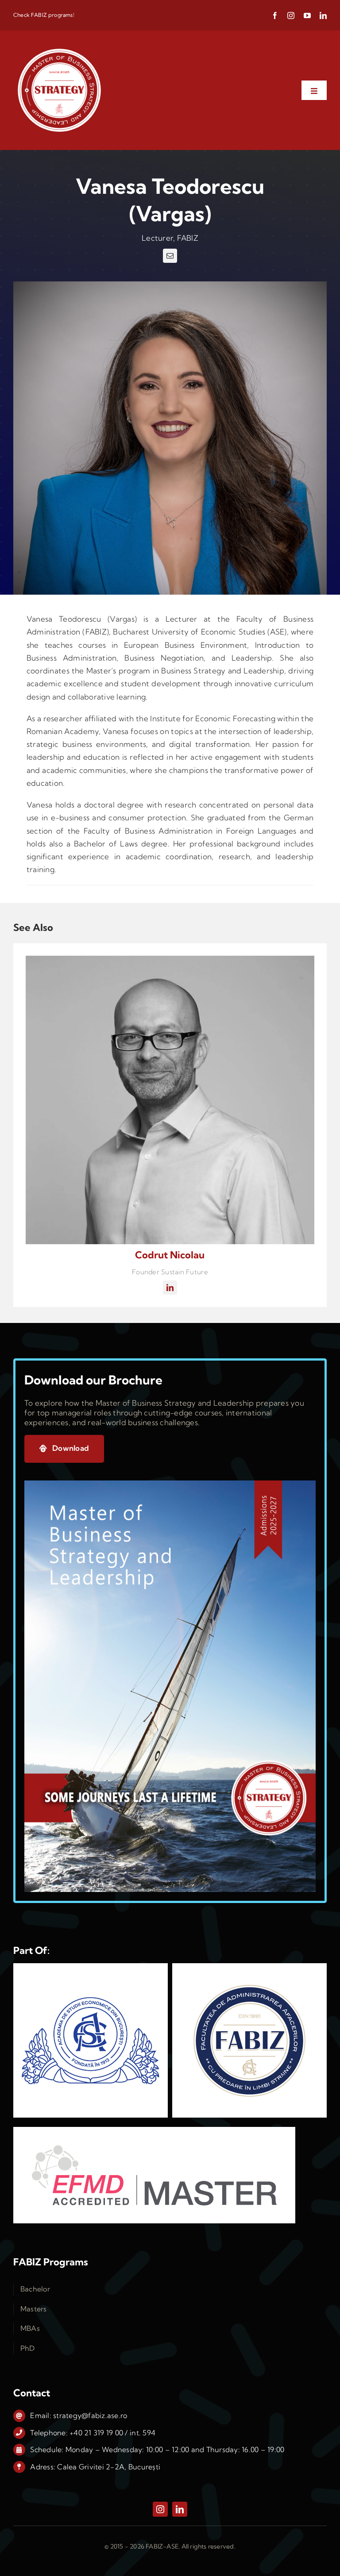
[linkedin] (323, 15)
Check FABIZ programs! (44, 15)
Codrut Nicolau (170, 1255)
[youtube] (307, 15)
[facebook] (275, 15)
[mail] (170, 256)
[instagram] (291, 15)
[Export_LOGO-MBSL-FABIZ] (59, 48)
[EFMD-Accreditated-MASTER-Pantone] (154, 2131)
